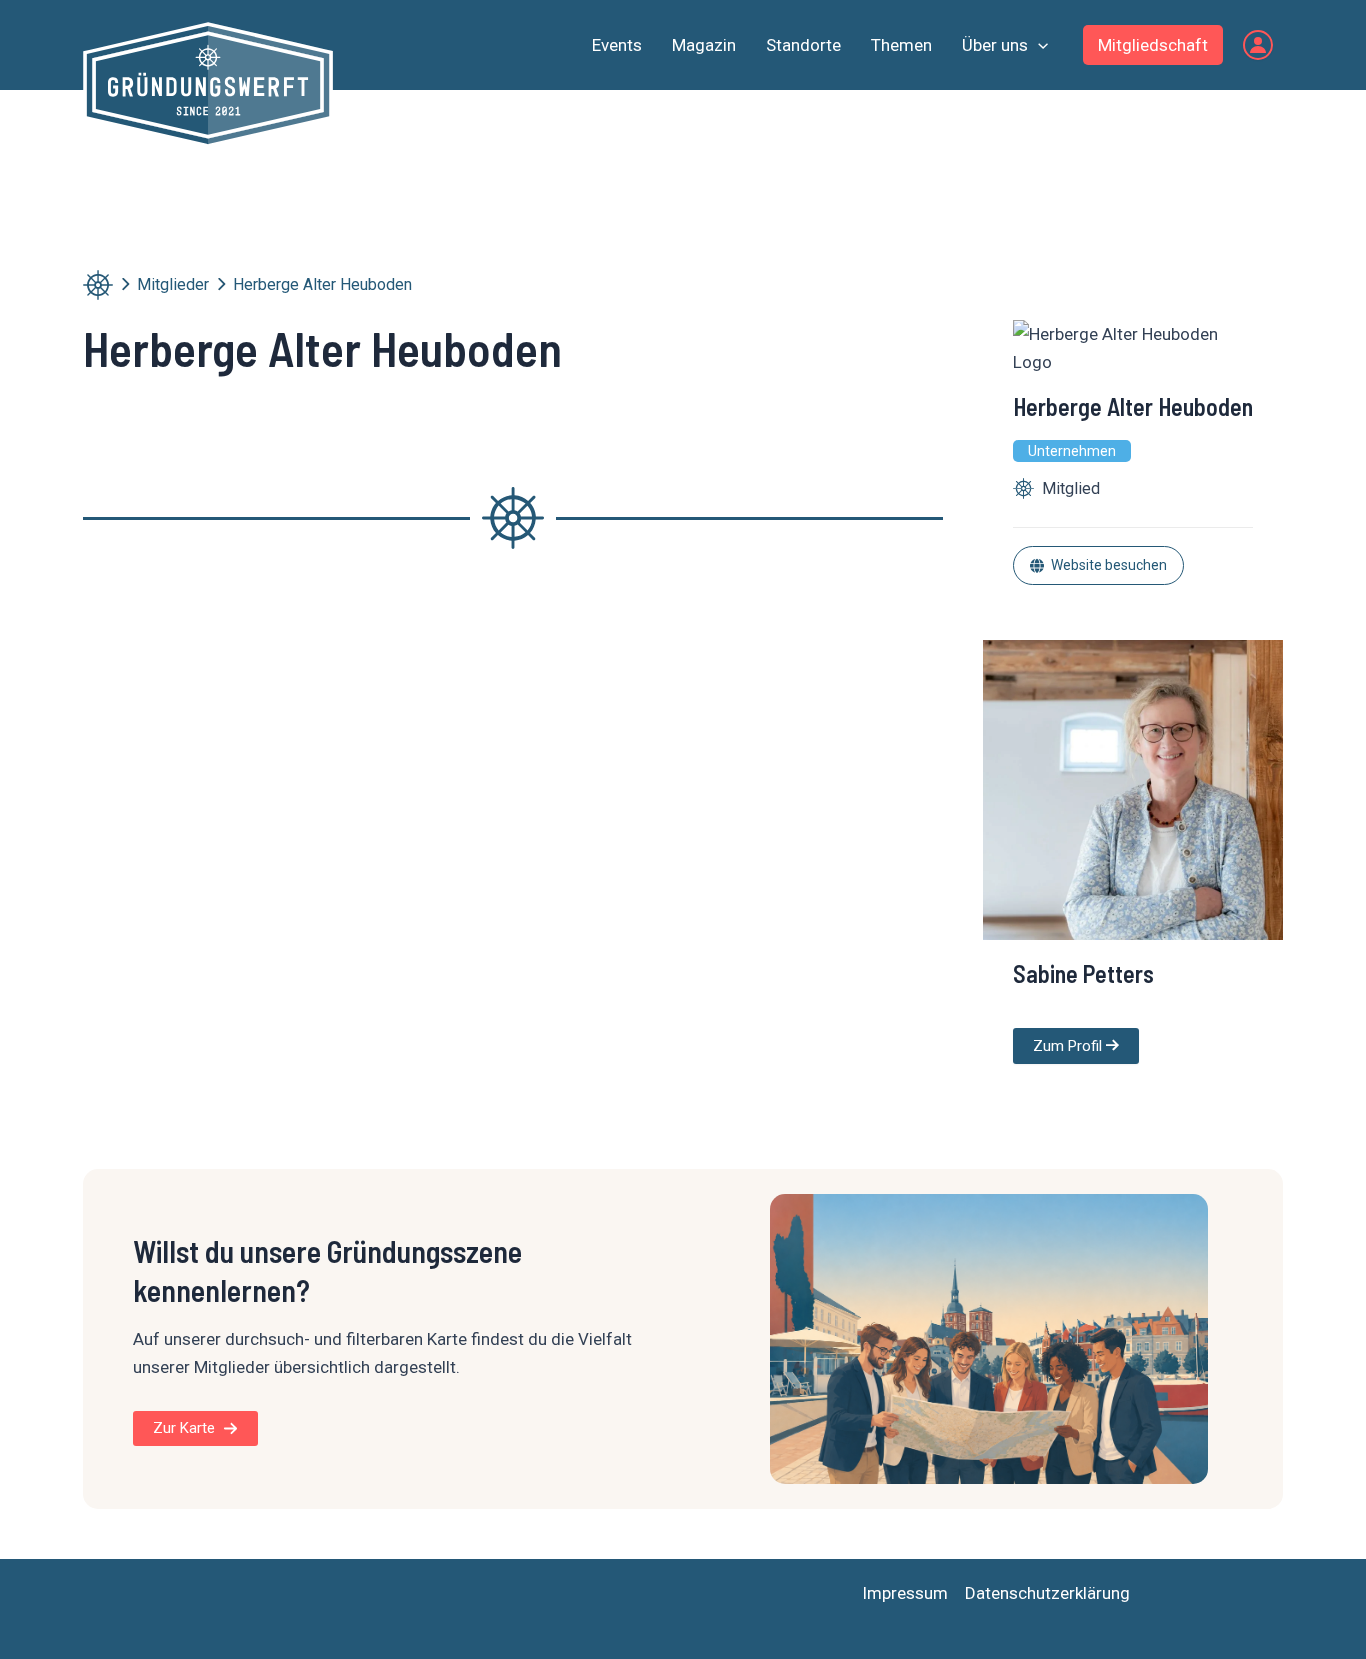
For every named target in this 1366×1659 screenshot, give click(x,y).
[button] (1038, 45)
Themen (901, 45)
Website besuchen (1109, 565)
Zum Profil (1069, 1046)
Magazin (704, 45)
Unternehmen (1072, 451)
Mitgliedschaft (1153, 45)
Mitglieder (173, 284)
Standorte (803, 45)
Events (617, 45)
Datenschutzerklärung (1047, 1593)
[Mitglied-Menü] (1258, 45)
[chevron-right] (125, 284)
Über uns (995, 45)
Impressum (905, 1593)
